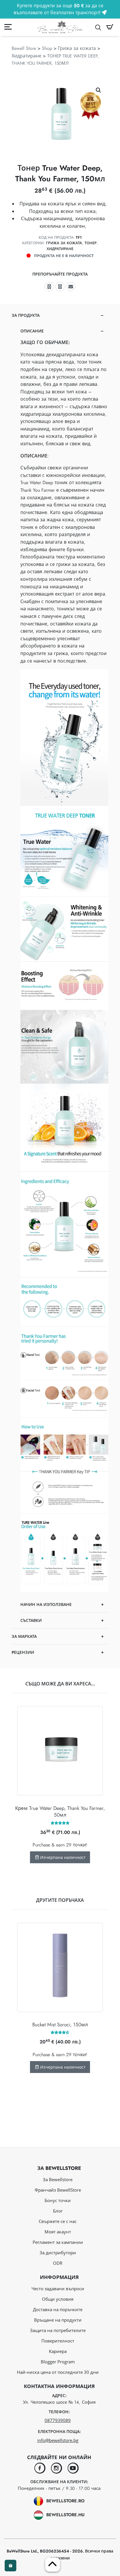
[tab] (60, 968)
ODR (58, 2263)
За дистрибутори (58, 2253)
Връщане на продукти (58, 2320)
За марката (24, 1636)
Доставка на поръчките (58, 2309)
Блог (58, 2211)
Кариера (58, 2351)
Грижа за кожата (77, 48)
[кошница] (110, 27)
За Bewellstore (58, 2179)
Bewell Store (24, 48)
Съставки (31, 1620)
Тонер (91, 243)
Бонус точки (58, 2200)
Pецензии (23, 1652)
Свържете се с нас (58, 2221)
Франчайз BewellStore (58, 2190)
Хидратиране (27, 56)
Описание (32, 331)
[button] (98, 90)
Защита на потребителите (58, 2330)
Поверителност (58, 2341)
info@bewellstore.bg (58, 2440)
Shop (47, 48)
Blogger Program (58, 2362)
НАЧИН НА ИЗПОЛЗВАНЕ (46, 1604)
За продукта (26, 315)
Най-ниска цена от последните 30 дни (58, 2372)
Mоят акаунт (58, 2232)
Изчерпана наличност (62, 1857)
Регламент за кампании (58, 2242)
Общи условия (58, 2299)
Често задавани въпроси (58, 2289)
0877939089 (58, 2420)
